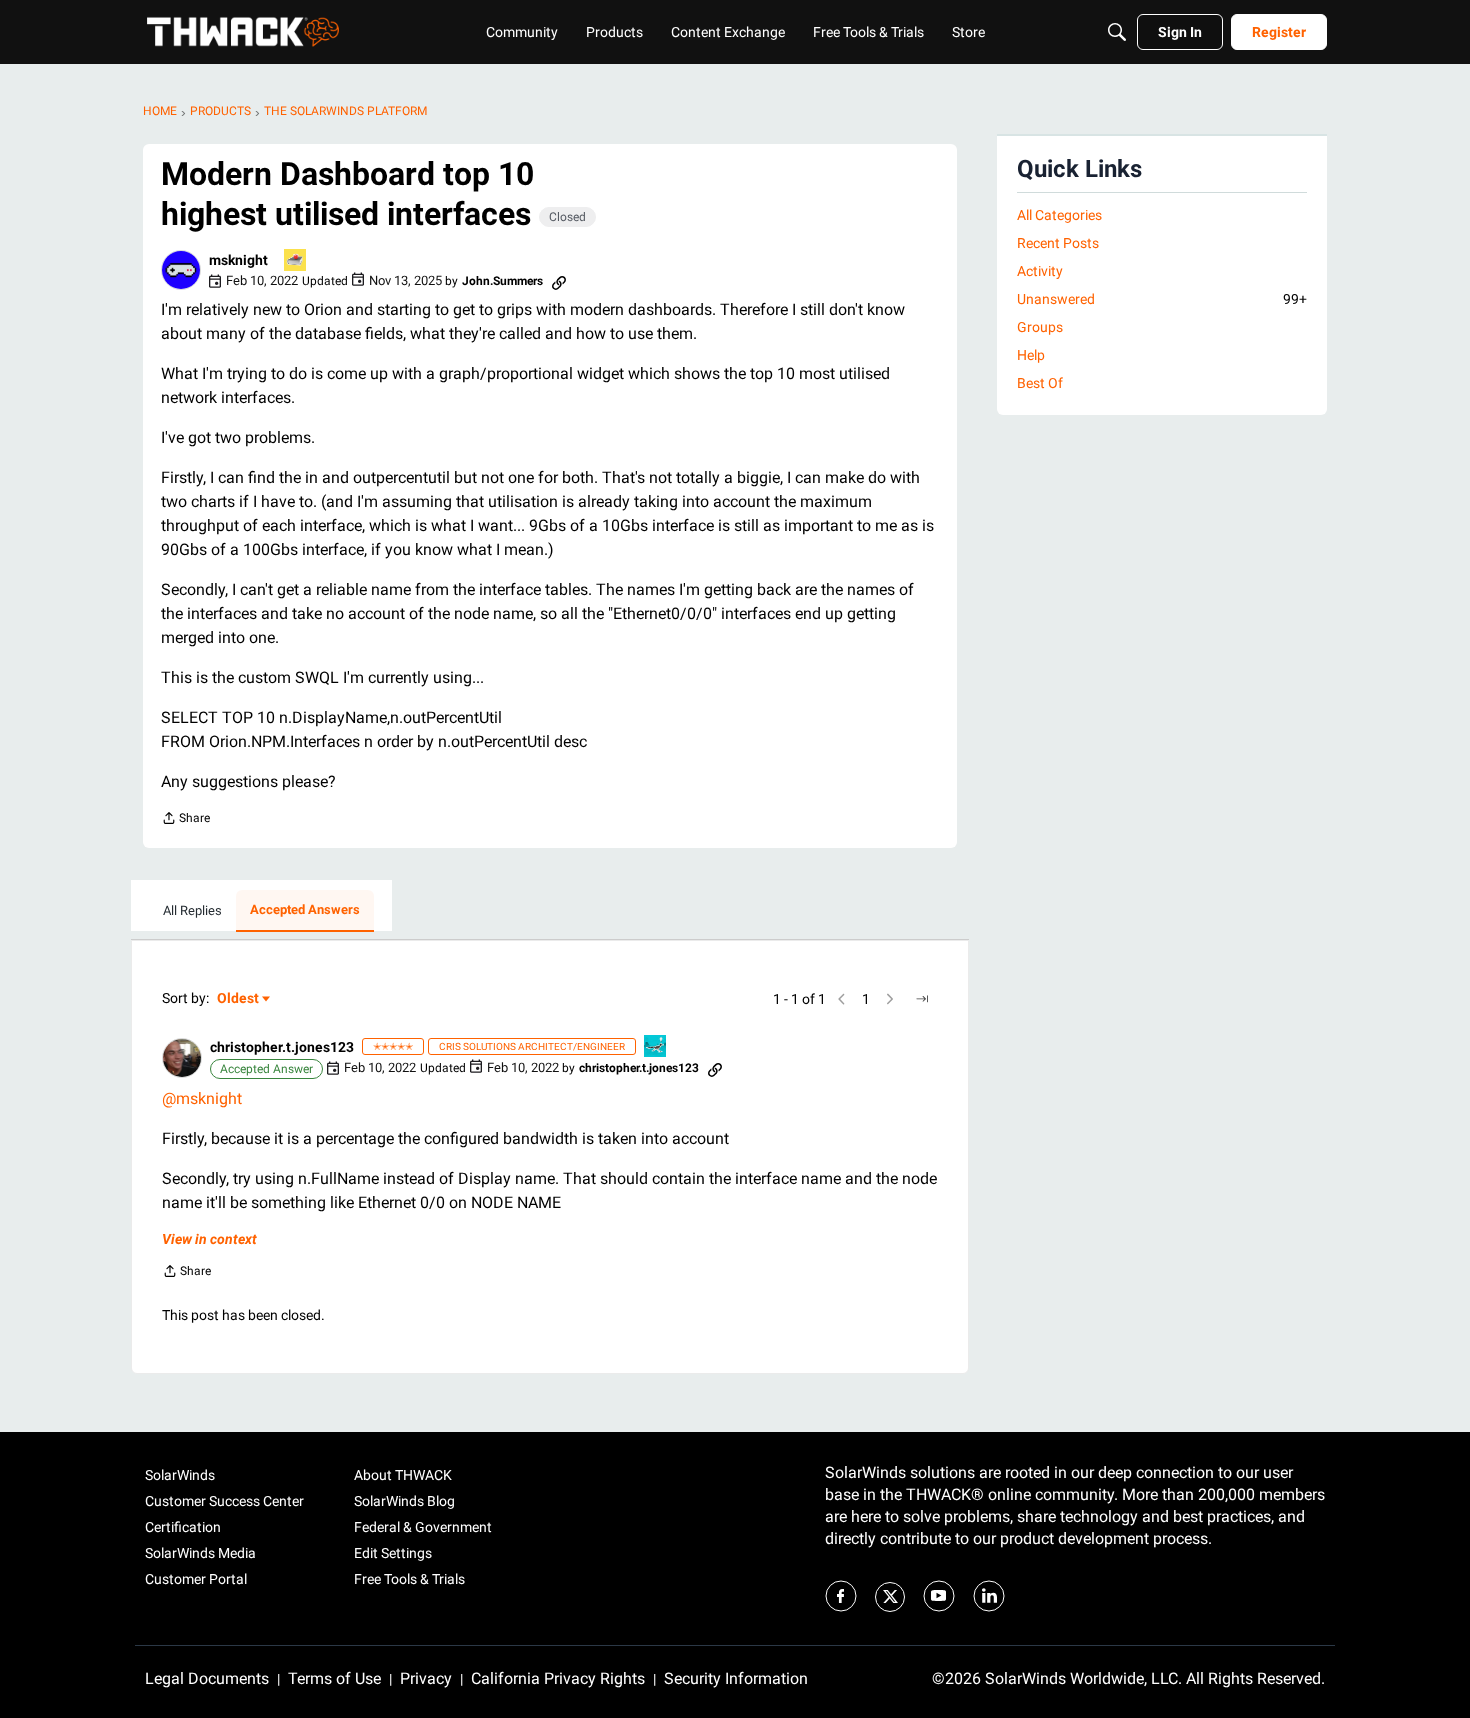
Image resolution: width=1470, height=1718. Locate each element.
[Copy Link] (559, 281)
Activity (1040, 271)
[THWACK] (243, 32)
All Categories (1059, 215)
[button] (181, 270)
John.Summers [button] (502, 281)
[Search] (1117, 32)
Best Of (1040, 383)
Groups (1040, 327)
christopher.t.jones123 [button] (282, 1047)
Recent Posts (1058, 243)
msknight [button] (238, 260)
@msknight (202, 1098)
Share (185, 820)
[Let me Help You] (296, 261)
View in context (209, 1239)
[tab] (192, 911)
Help (1031, 355)
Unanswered (1162, 299)
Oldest (239, 999)
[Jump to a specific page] (922, 999)
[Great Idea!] (656, 1047)
